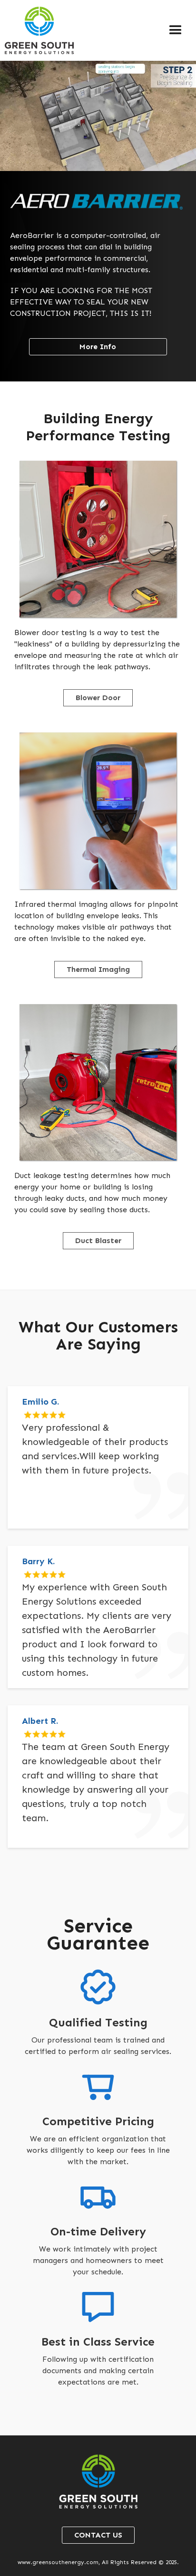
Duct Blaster (98, 1240)
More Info (98, 347)
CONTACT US (98, 2535)
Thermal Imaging (98, 969)
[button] (176, 30)
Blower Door (98, 698)
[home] (37, 30)
